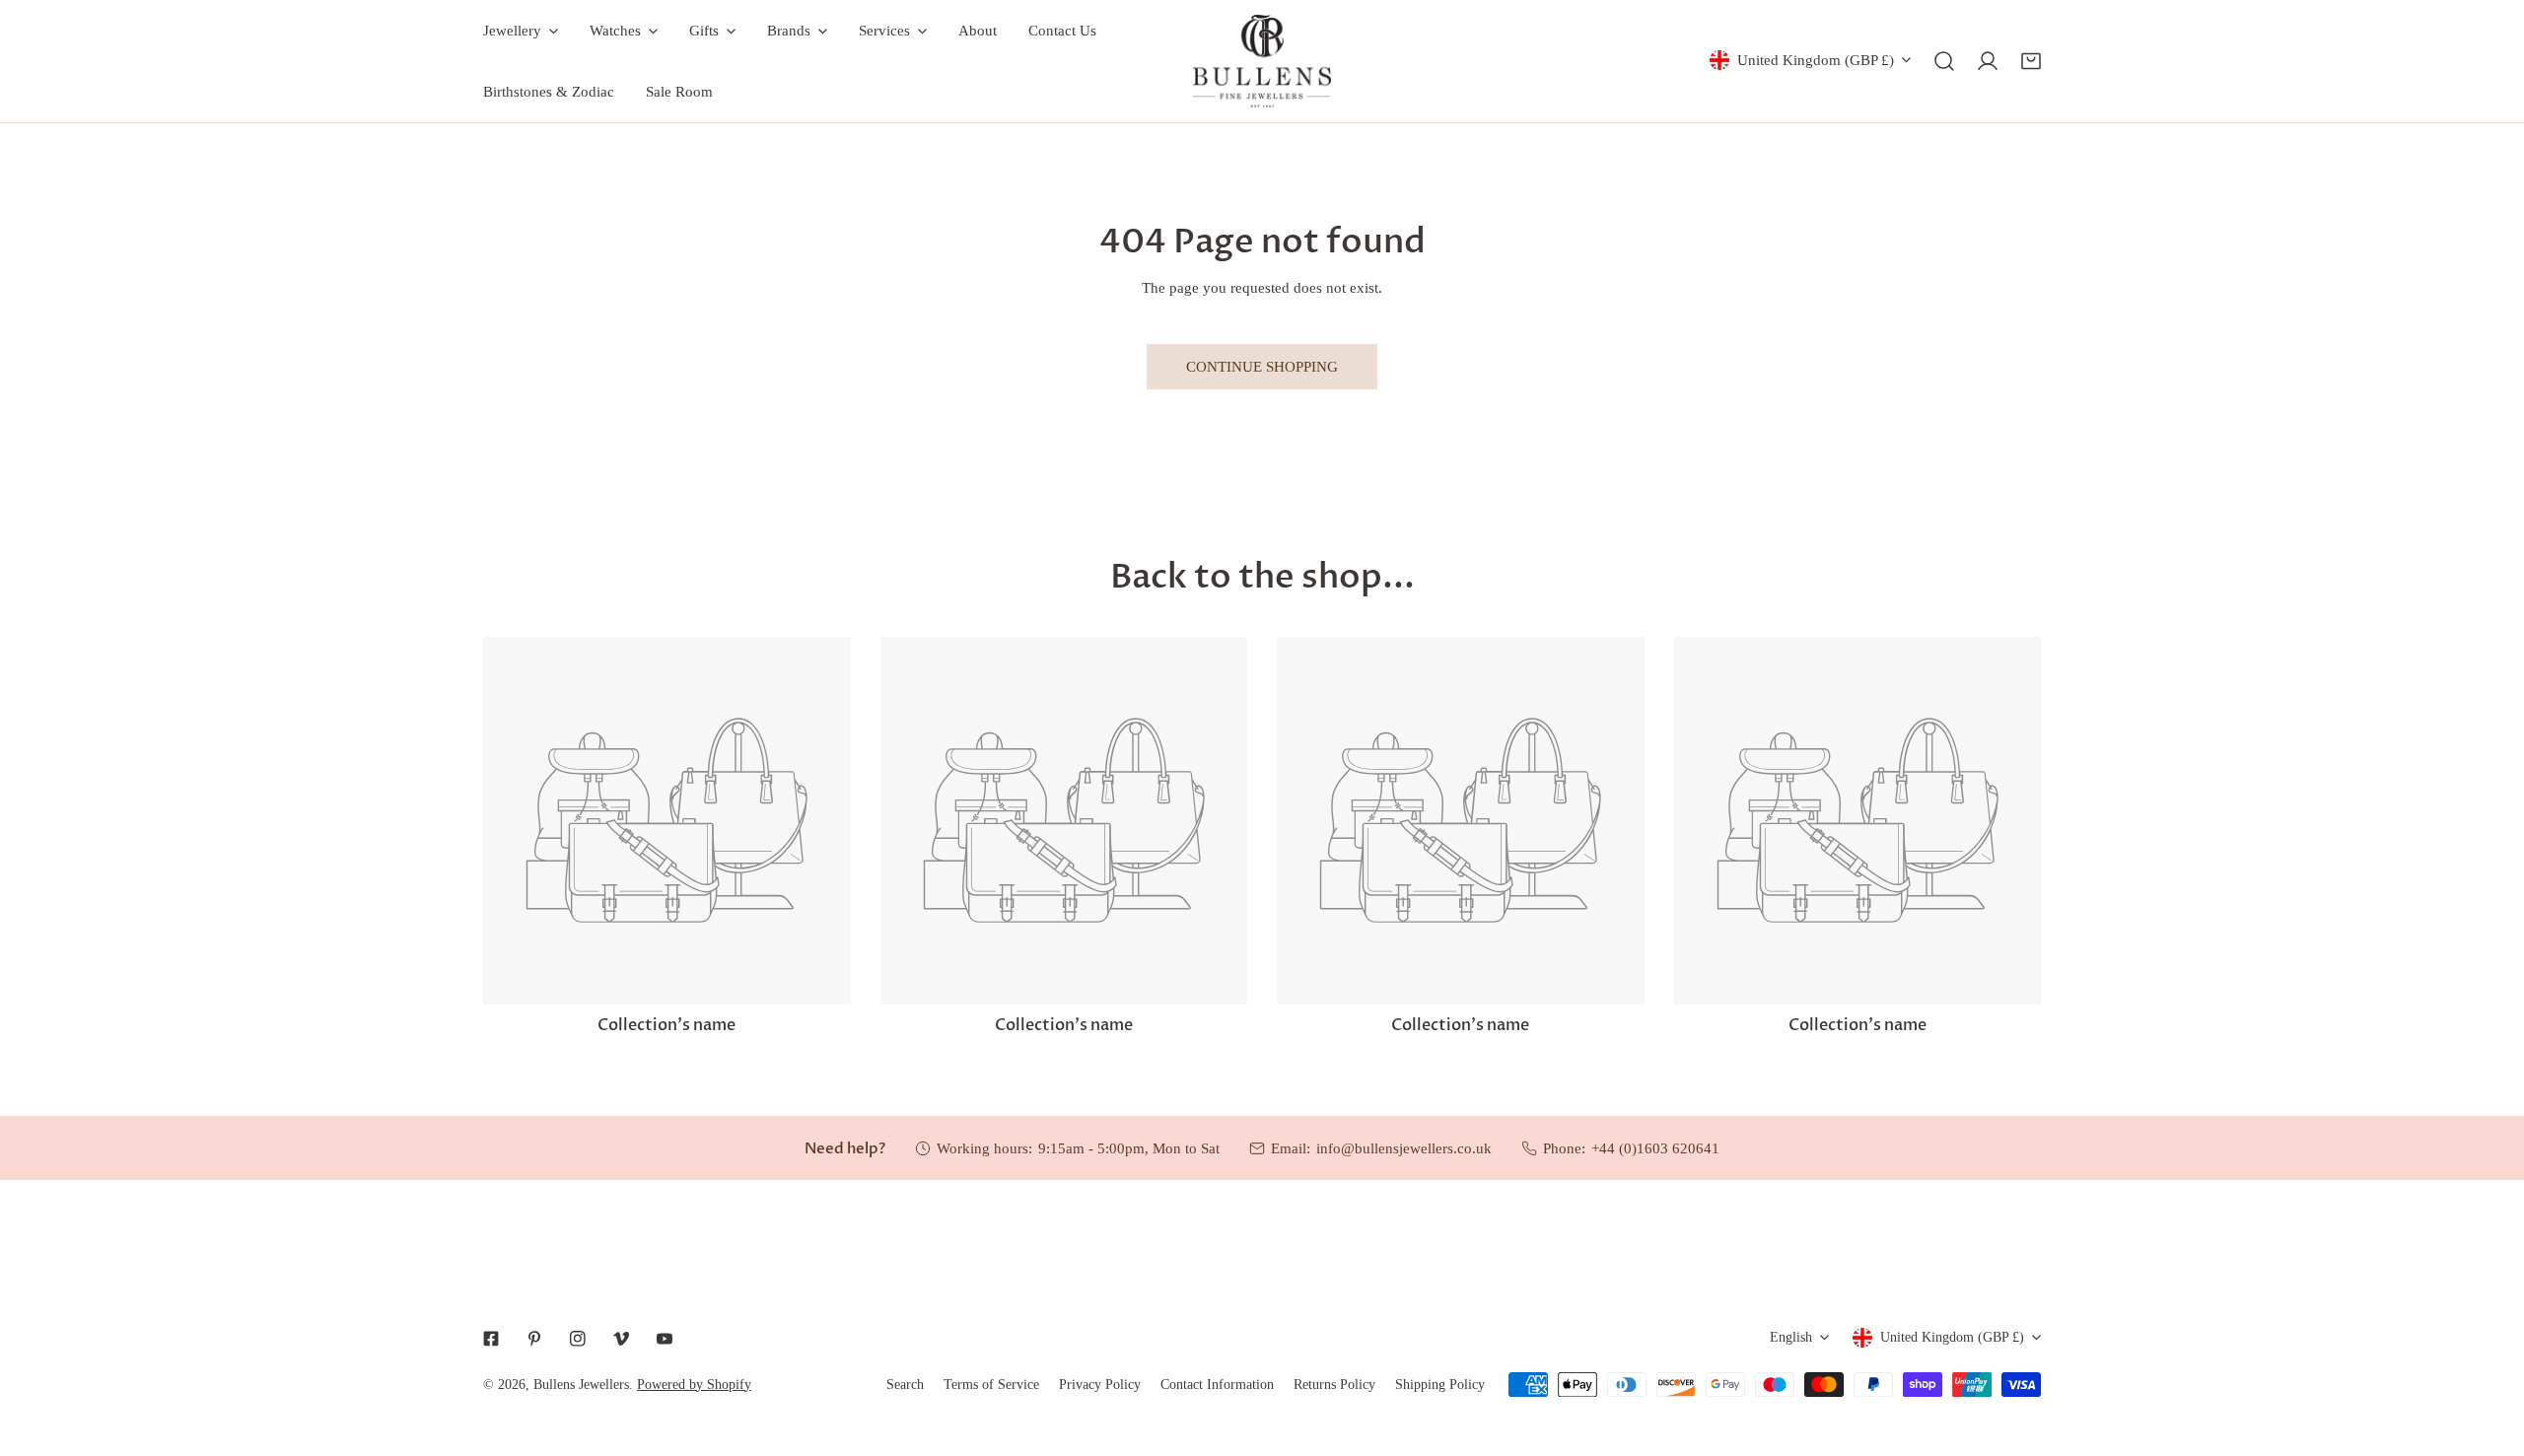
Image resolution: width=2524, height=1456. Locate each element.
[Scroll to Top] (2489, 1352)
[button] (2031, 61)
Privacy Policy (1100, 1385)
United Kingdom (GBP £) (1816, 60)
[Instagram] (578, 1339)
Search (905, 1385)
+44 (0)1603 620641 (1655, 1148)
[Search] (1944, 61)
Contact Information (1217, 1385)
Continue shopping (1262, 367)
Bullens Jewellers (581, 1385)
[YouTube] (665, 1339)
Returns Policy (1334, 1385)
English (1791, 1337)
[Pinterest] (534, 1339)
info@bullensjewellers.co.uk (1404, 1148)
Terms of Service (991, 1385)
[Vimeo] (621, 1339)
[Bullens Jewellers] (1262, 61)
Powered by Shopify (694, 1385)
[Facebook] (491, 1339)
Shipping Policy (1440, 1385)
